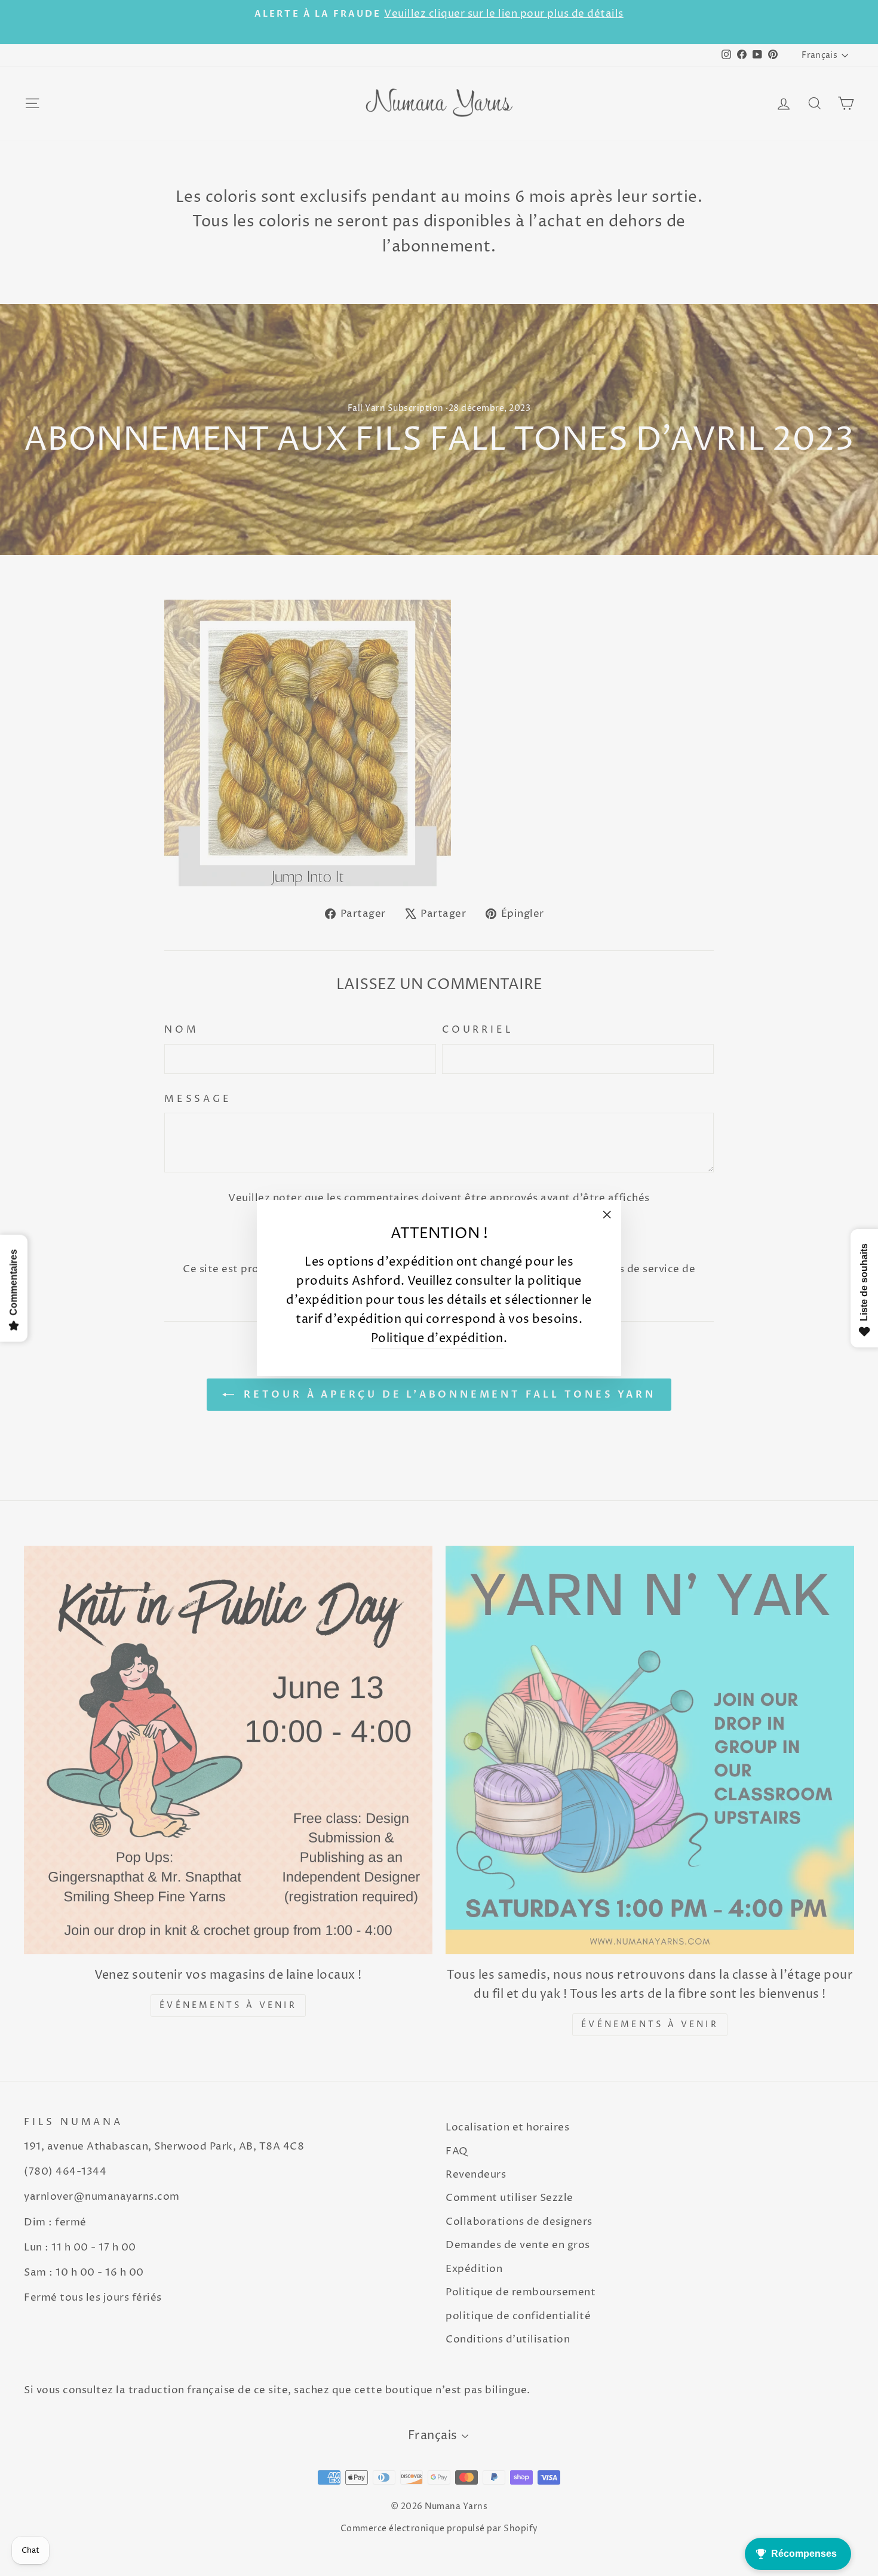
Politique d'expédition (437, 1339)
